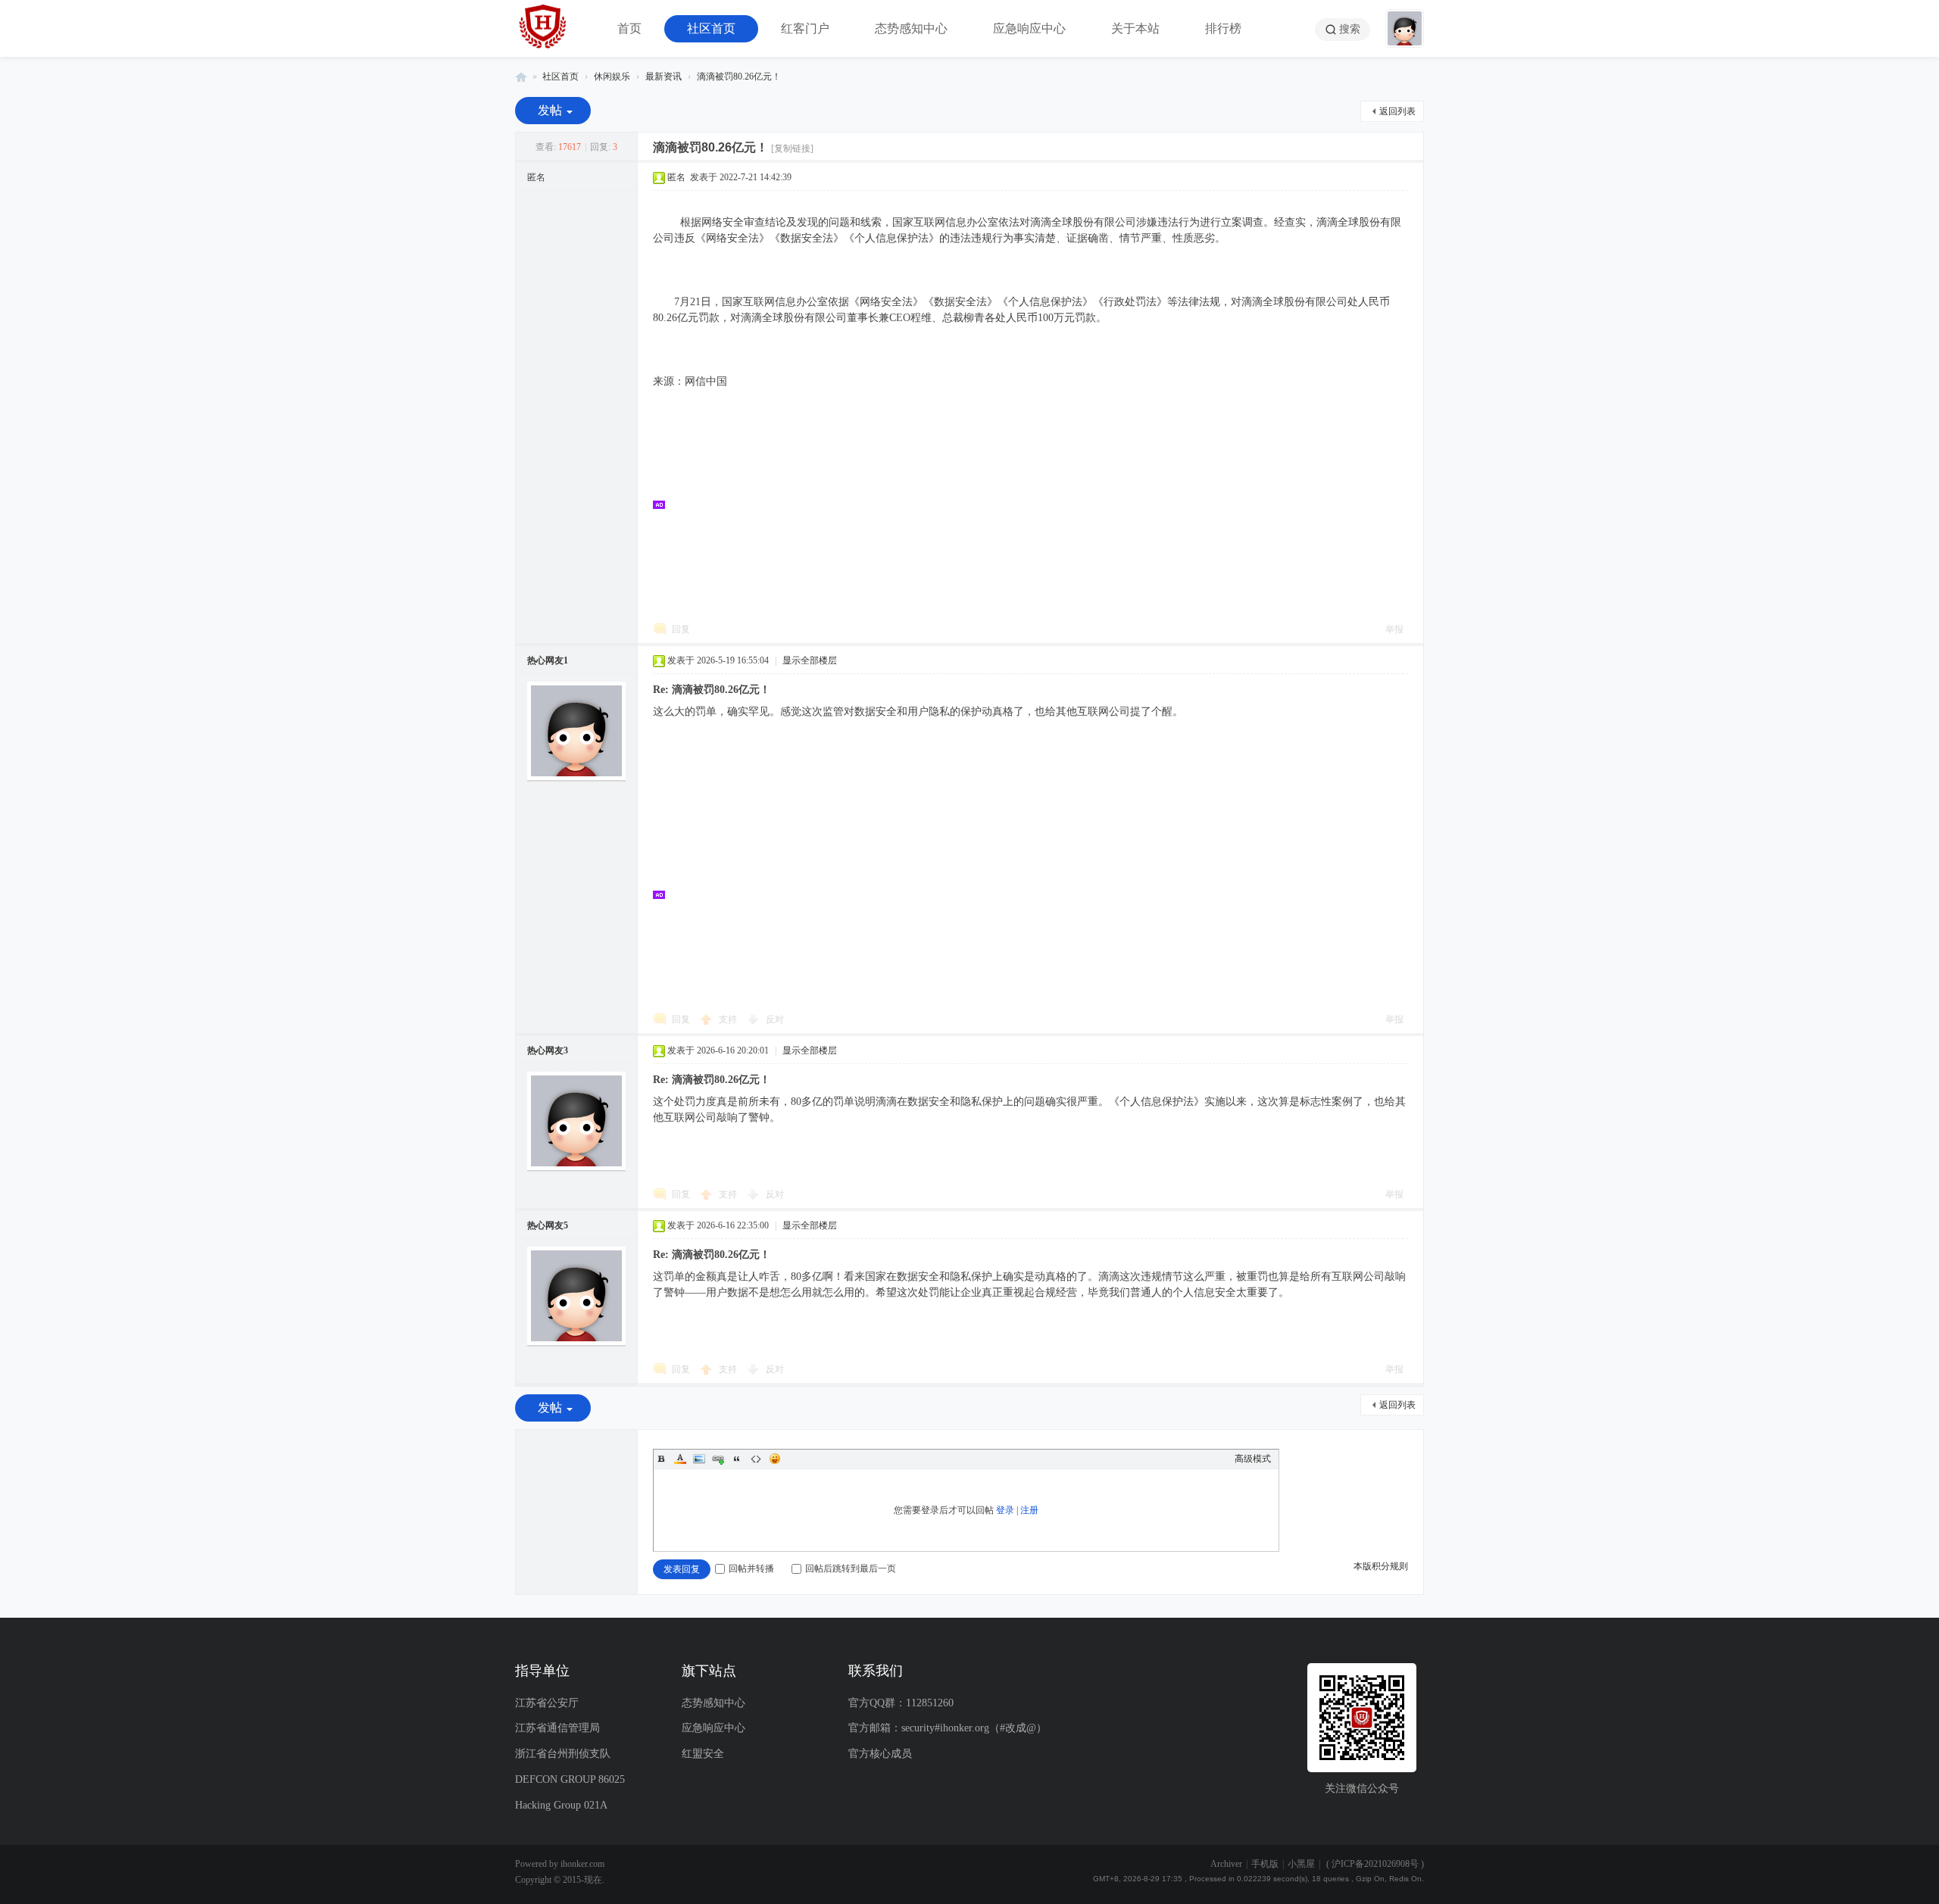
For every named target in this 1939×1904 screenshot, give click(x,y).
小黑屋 (1301, 1864)
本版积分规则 (1381, 1566)
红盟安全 (703, 1754)
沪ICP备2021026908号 (1375, 1864)
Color (680, 1459)
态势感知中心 (911, 28)
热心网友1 (548, 660)
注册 (1029, 1510)
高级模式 (1253, 1459)
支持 (729, 1019)
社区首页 (711, 28)
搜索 (1350, 29)
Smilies (775, 1459)
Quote (737, 1459)
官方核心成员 (880, 1754)
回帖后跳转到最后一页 (851, 1568)
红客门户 (805, 28)
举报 (1394, 629)
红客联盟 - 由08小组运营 (521, 77)
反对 (775, 1019)
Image (699, 1459)
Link (718, 1459)
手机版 (1265, 1864)
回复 (681, 629)
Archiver (1226, 1864)
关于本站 (1135, 28)
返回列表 (1397, 111)
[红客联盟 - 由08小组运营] (543, 28)
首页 (629, 28)
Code (756, 1459)
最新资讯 (664, 76)
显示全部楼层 (810, 660)
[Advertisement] (1038, 504)
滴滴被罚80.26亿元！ (739, 76)
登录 (1005, 1510)
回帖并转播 (751, 1568)
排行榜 (1223, 28)
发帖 (550, 110)
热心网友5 (548, 1225)
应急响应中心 (1029, 28)
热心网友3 (548, 1050)
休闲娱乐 (612, 76)
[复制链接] (792, 148)
